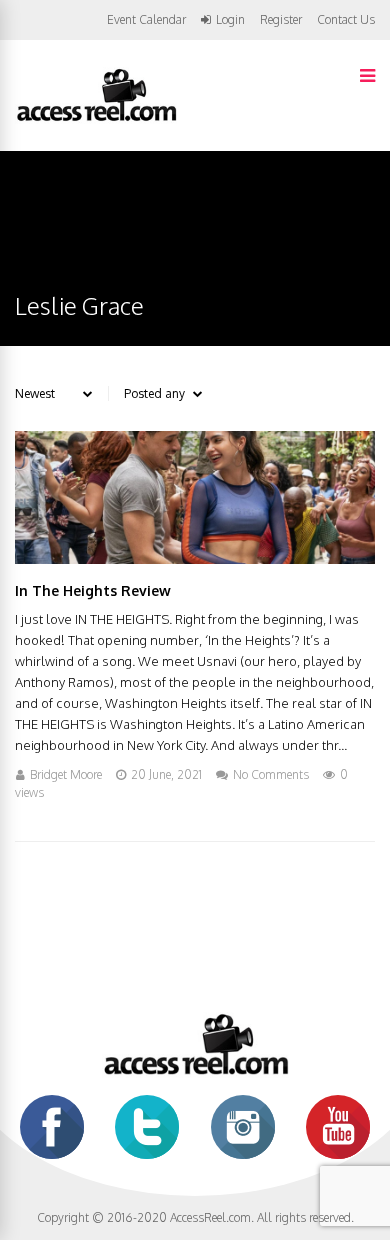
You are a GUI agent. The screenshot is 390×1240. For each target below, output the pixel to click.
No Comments (271, 774)
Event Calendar (146, 19)
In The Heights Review (93, 590)
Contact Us (346, 19)
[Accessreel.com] (96, 119)
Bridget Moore (66, 774)
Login (230, 20)
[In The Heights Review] (195, 558)
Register (281, 20)
